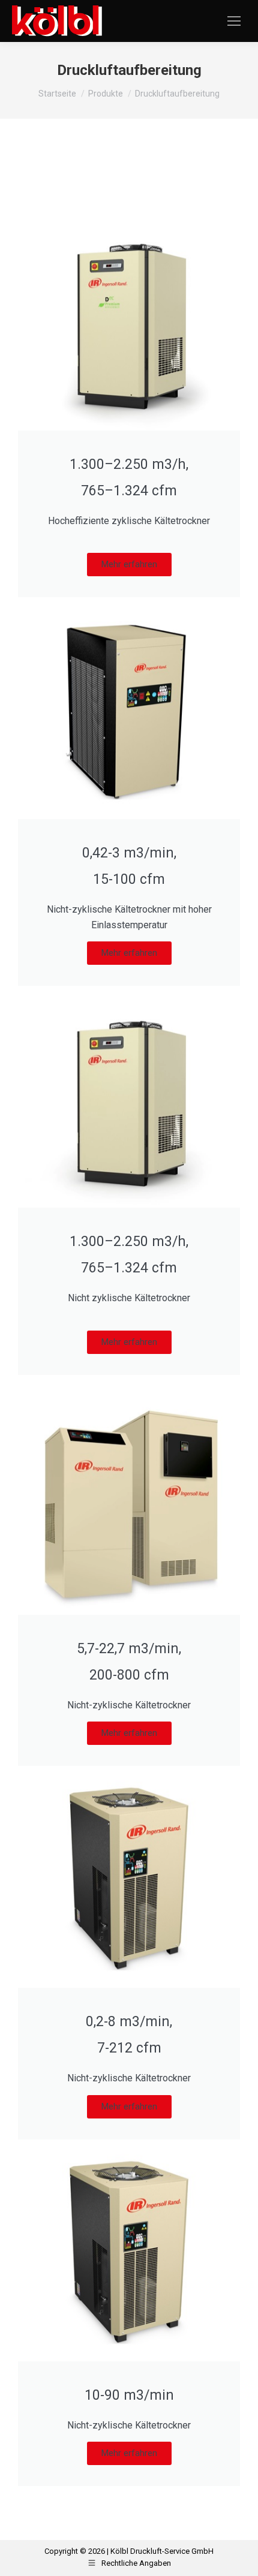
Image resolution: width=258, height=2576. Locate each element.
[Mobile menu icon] (234, 21)
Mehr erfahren (129, 564)
